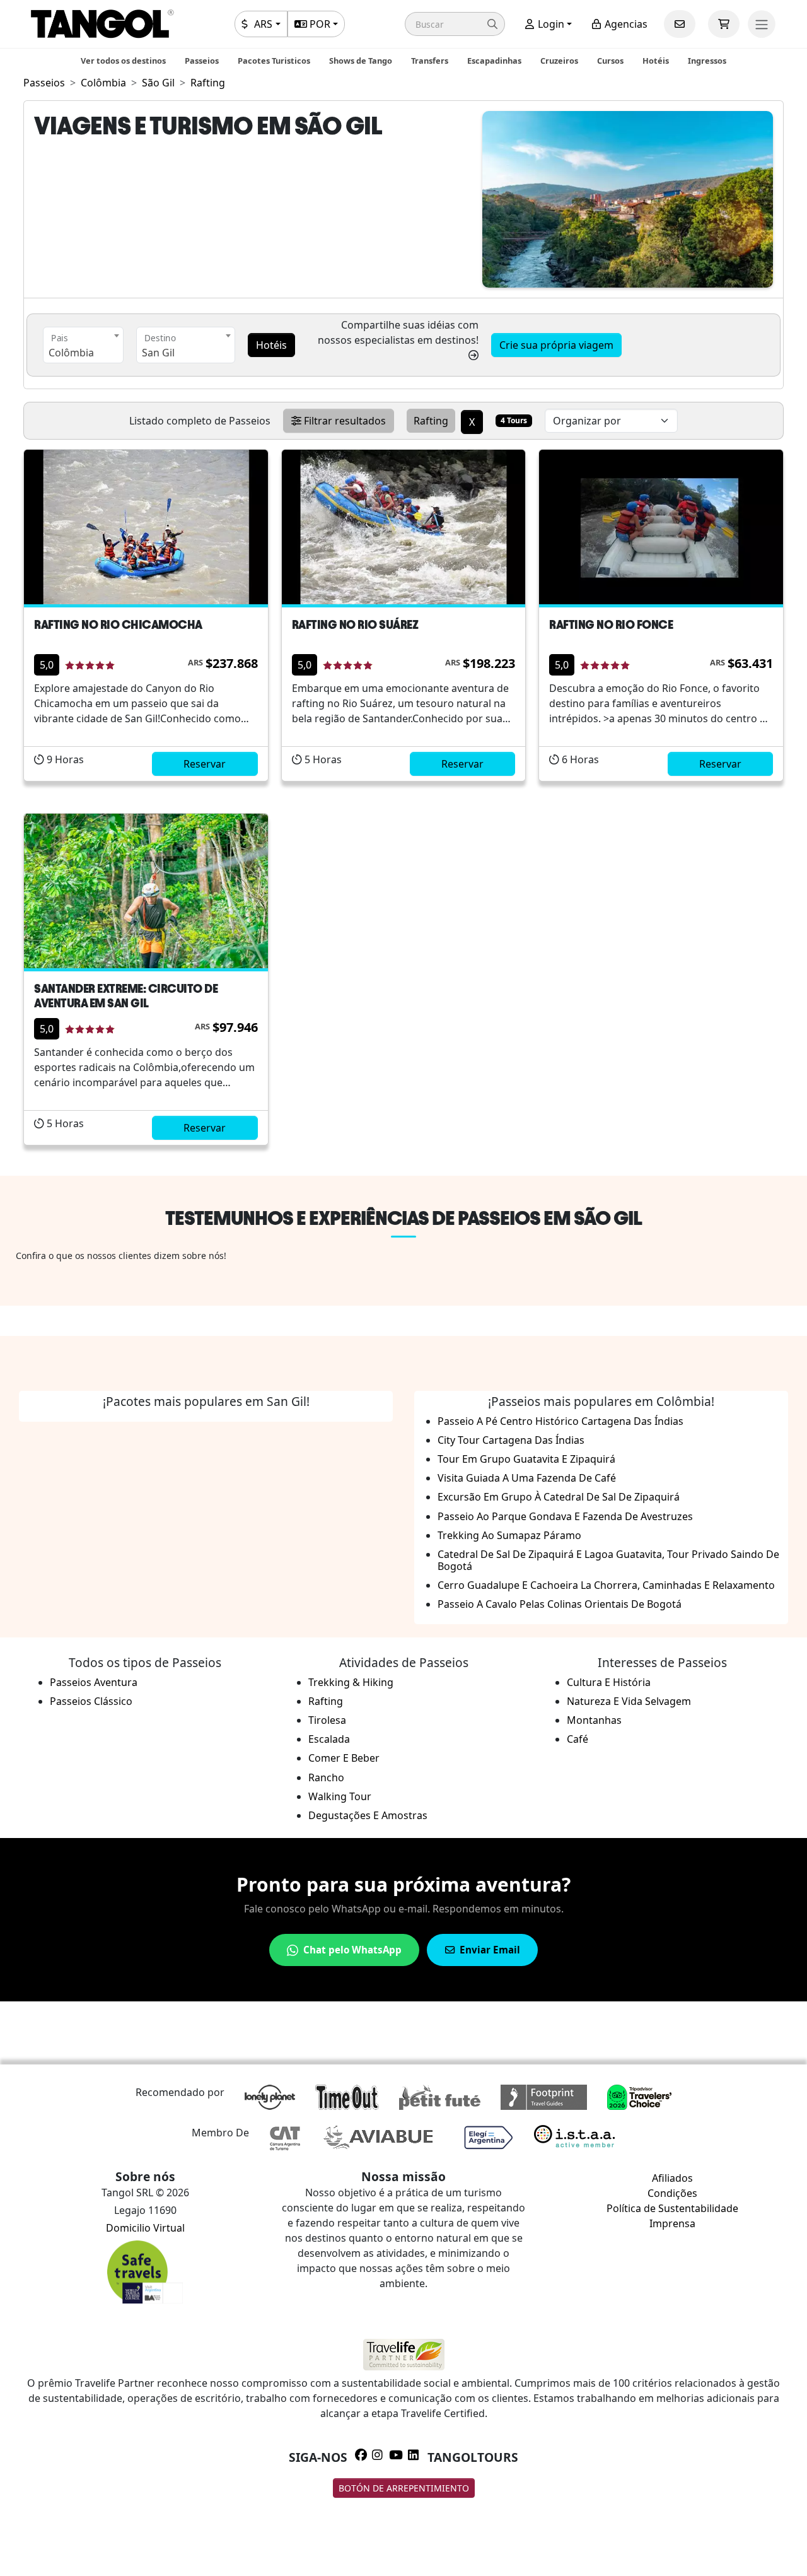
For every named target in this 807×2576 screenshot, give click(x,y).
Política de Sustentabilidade (672, 2208)
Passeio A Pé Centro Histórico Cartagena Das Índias (560, 1421)
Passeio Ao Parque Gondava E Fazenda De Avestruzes (565, 1516)
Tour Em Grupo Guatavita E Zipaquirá (526, 1459)
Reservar (205, 764)
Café (578, 1739)
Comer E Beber (344, 1758)
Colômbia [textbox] (71, 353)
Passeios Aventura (94, 1682)
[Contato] (680, 24)
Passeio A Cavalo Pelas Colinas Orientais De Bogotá (560, 1604)
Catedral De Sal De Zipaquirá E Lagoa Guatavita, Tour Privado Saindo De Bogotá (608, 1560)
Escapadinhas (494, 61)
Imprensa (672, 2223)
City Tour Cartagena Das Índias (511, 1440)
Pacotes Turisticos (274, 61)
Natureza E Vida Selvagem (629, 1701)
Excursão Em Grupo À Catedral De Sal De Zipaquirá (559, 1497)
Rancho (326, 1777)
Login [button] (550, 24)
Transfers (430, 61)
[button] (455, 24)
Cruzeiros (559, 61)
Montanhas (594, 1720)
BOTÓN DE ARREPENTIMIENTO (404, 2488)
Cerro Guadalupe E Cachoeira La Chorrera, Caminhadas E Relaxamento (606, 1585)
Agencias (625, 24)
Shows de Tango (361, 61)
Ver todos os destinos (123, 61)
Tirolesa (327, 1720)
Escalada (329, 1739)
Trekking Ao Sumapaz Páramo (509, 1535)
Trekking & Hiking (351, 1682)
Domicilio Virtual (145, 2228)
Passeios (202, 61)
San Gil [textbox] (158, 353)
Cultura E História (609, 1682)
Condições (672, 2193)
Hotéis (656, 61)
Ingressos (707, 61)
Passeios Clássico (91, 1701)
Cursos (610, 61)
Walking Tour (340, 1796)
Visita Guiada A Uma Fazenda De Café (527, 1478)
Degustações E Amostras (368, 1815)
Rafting (326, 1701)
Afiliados (672, 2178)
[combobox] (83, 345)
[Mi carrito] (724, 24)
